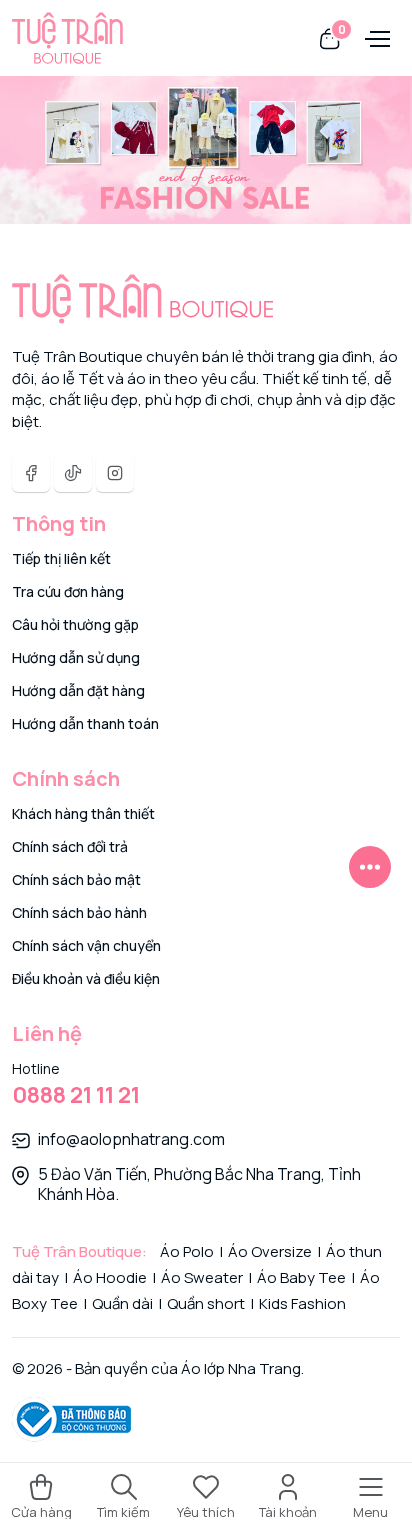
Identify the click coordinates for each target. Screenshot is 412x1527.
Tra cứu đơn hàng (68, 591)
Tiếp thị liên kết (61, 558)
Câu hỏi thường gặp (75, 624)
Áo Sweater (202, 1277)
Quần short (206, 1303)
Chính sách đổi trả (70, 846)
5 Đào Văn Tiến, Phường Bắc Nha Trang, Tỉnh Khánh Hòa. (199, 1184)
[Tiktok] (73, 473)
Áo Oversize (270, 1251)
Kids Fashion (301, 1303)
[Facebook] (31, 473)
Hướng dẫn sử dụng (76, 657)
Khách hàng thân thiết (83, 813)
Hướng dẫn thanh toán (85, 723)
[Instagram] (115, 473)
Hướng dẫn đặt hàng (78, 690)
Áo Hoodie (110, 1277)
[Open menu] (375, 37)
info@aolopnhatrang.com (131, 1139)
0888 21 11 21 (76, 1095)
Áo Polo (188, 1251)
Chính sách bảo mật (76, 879)
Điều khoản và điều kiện (86, 978)
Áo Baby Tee (301, 1277)
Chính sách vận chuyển (86, 945)
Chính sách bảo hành (79, 912)
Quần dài (122, 1303)
